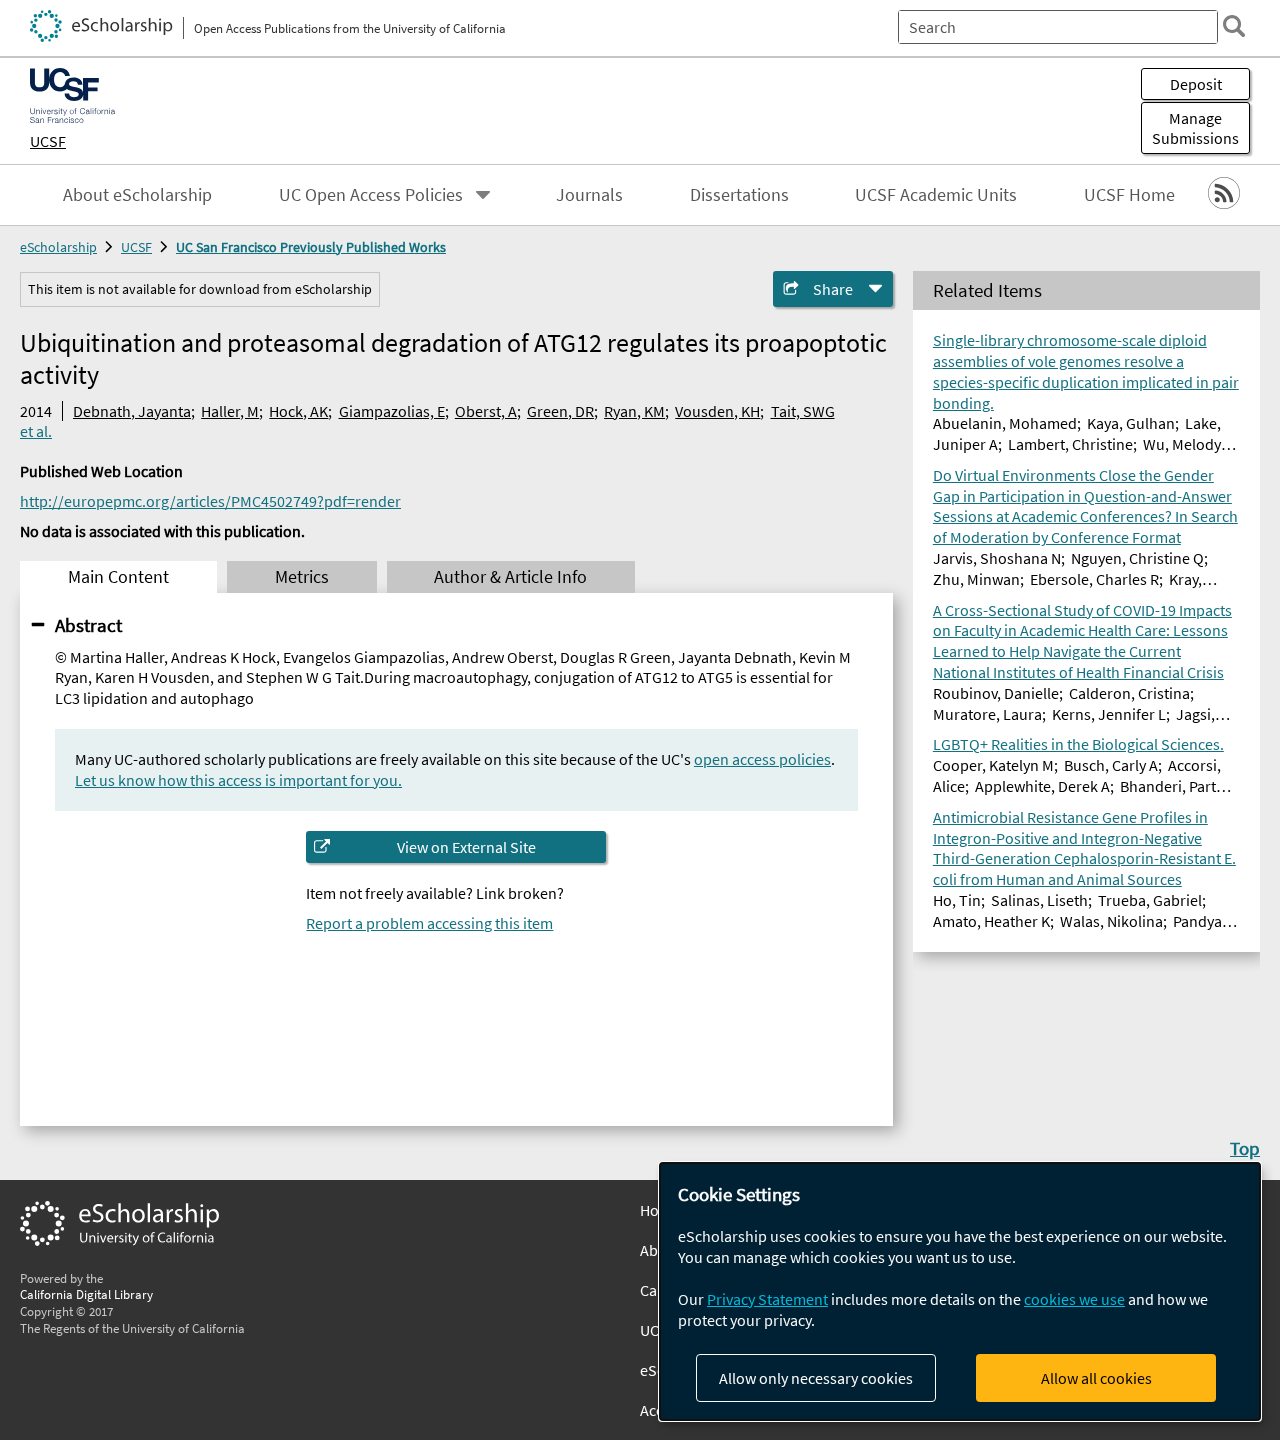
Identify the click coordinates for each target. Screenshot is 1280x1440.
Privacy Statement (767, 1299)
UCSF (48, 141)
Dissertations (739, 195)
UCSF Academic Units (936, 195)
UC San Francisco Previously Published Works (311, 247)
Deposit (1196, 84)
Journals (589, 195)
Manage (1195, 128)
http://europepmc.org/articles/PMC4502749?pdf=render (210, 501)
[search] (1234, 26)
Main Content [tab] (118, 577)
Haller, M (230, 411)
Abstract (88, 625)
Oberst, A (486, 411)
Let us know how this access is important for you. (238, 780)
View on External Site (466, 847)
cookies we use (1074, 1299)
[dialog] (960, 1291)
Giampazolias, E (392, 411)
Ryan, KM (634, 411)
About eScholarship (137, 195)
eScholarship (58, 247)
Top (1245, 1148)
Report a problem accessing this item (429, 923)
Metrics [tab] (302, 577)
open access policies (762, 759)
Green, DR (560, 411)
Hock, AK (298, 411)
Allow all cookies (1096, 1378)
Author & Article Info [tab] (510, 577)
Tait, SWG (803, 411)
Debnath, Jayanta (132, 411)
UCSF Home (1129, 195)
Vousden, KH (717, 411)
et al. (36, 431)
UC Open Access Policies (371, 195)
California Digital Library (86, 1294)
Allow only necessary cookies (816, 1378)
